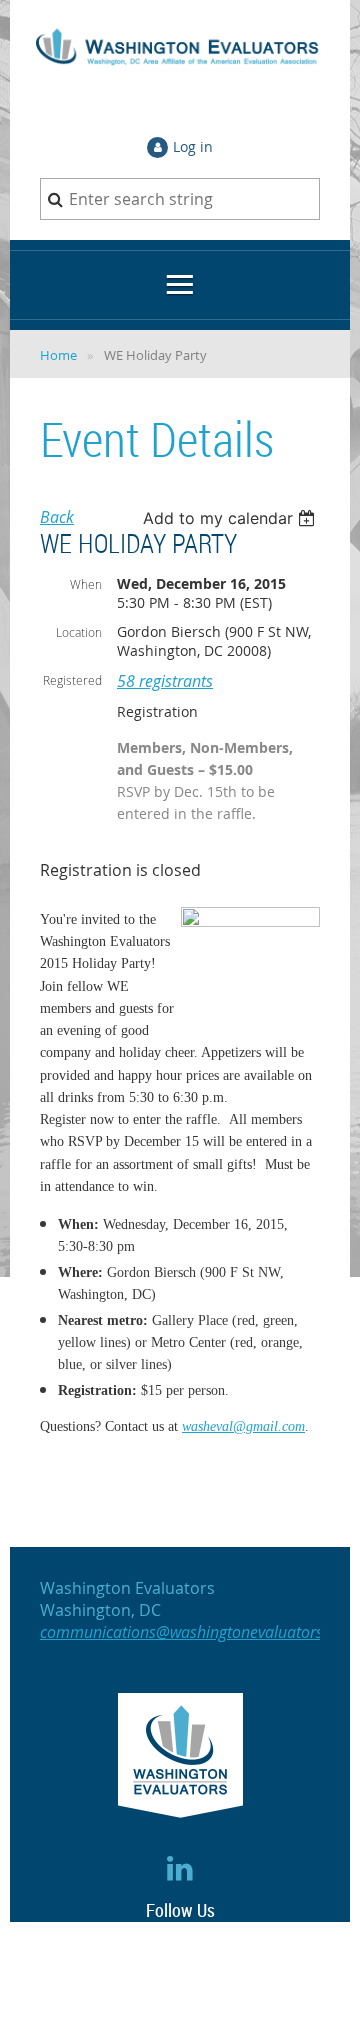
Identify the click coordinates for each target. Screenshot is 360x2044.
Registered (72, 680)
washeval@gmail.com (243, 1426)
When (86, 584)
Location (79, 632)
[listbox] (231, 518)
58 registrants (165, 681)
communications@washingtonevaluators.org (195, 1632)
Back (57, 517)
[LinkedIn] (180, 1868)
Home (58, 355)
